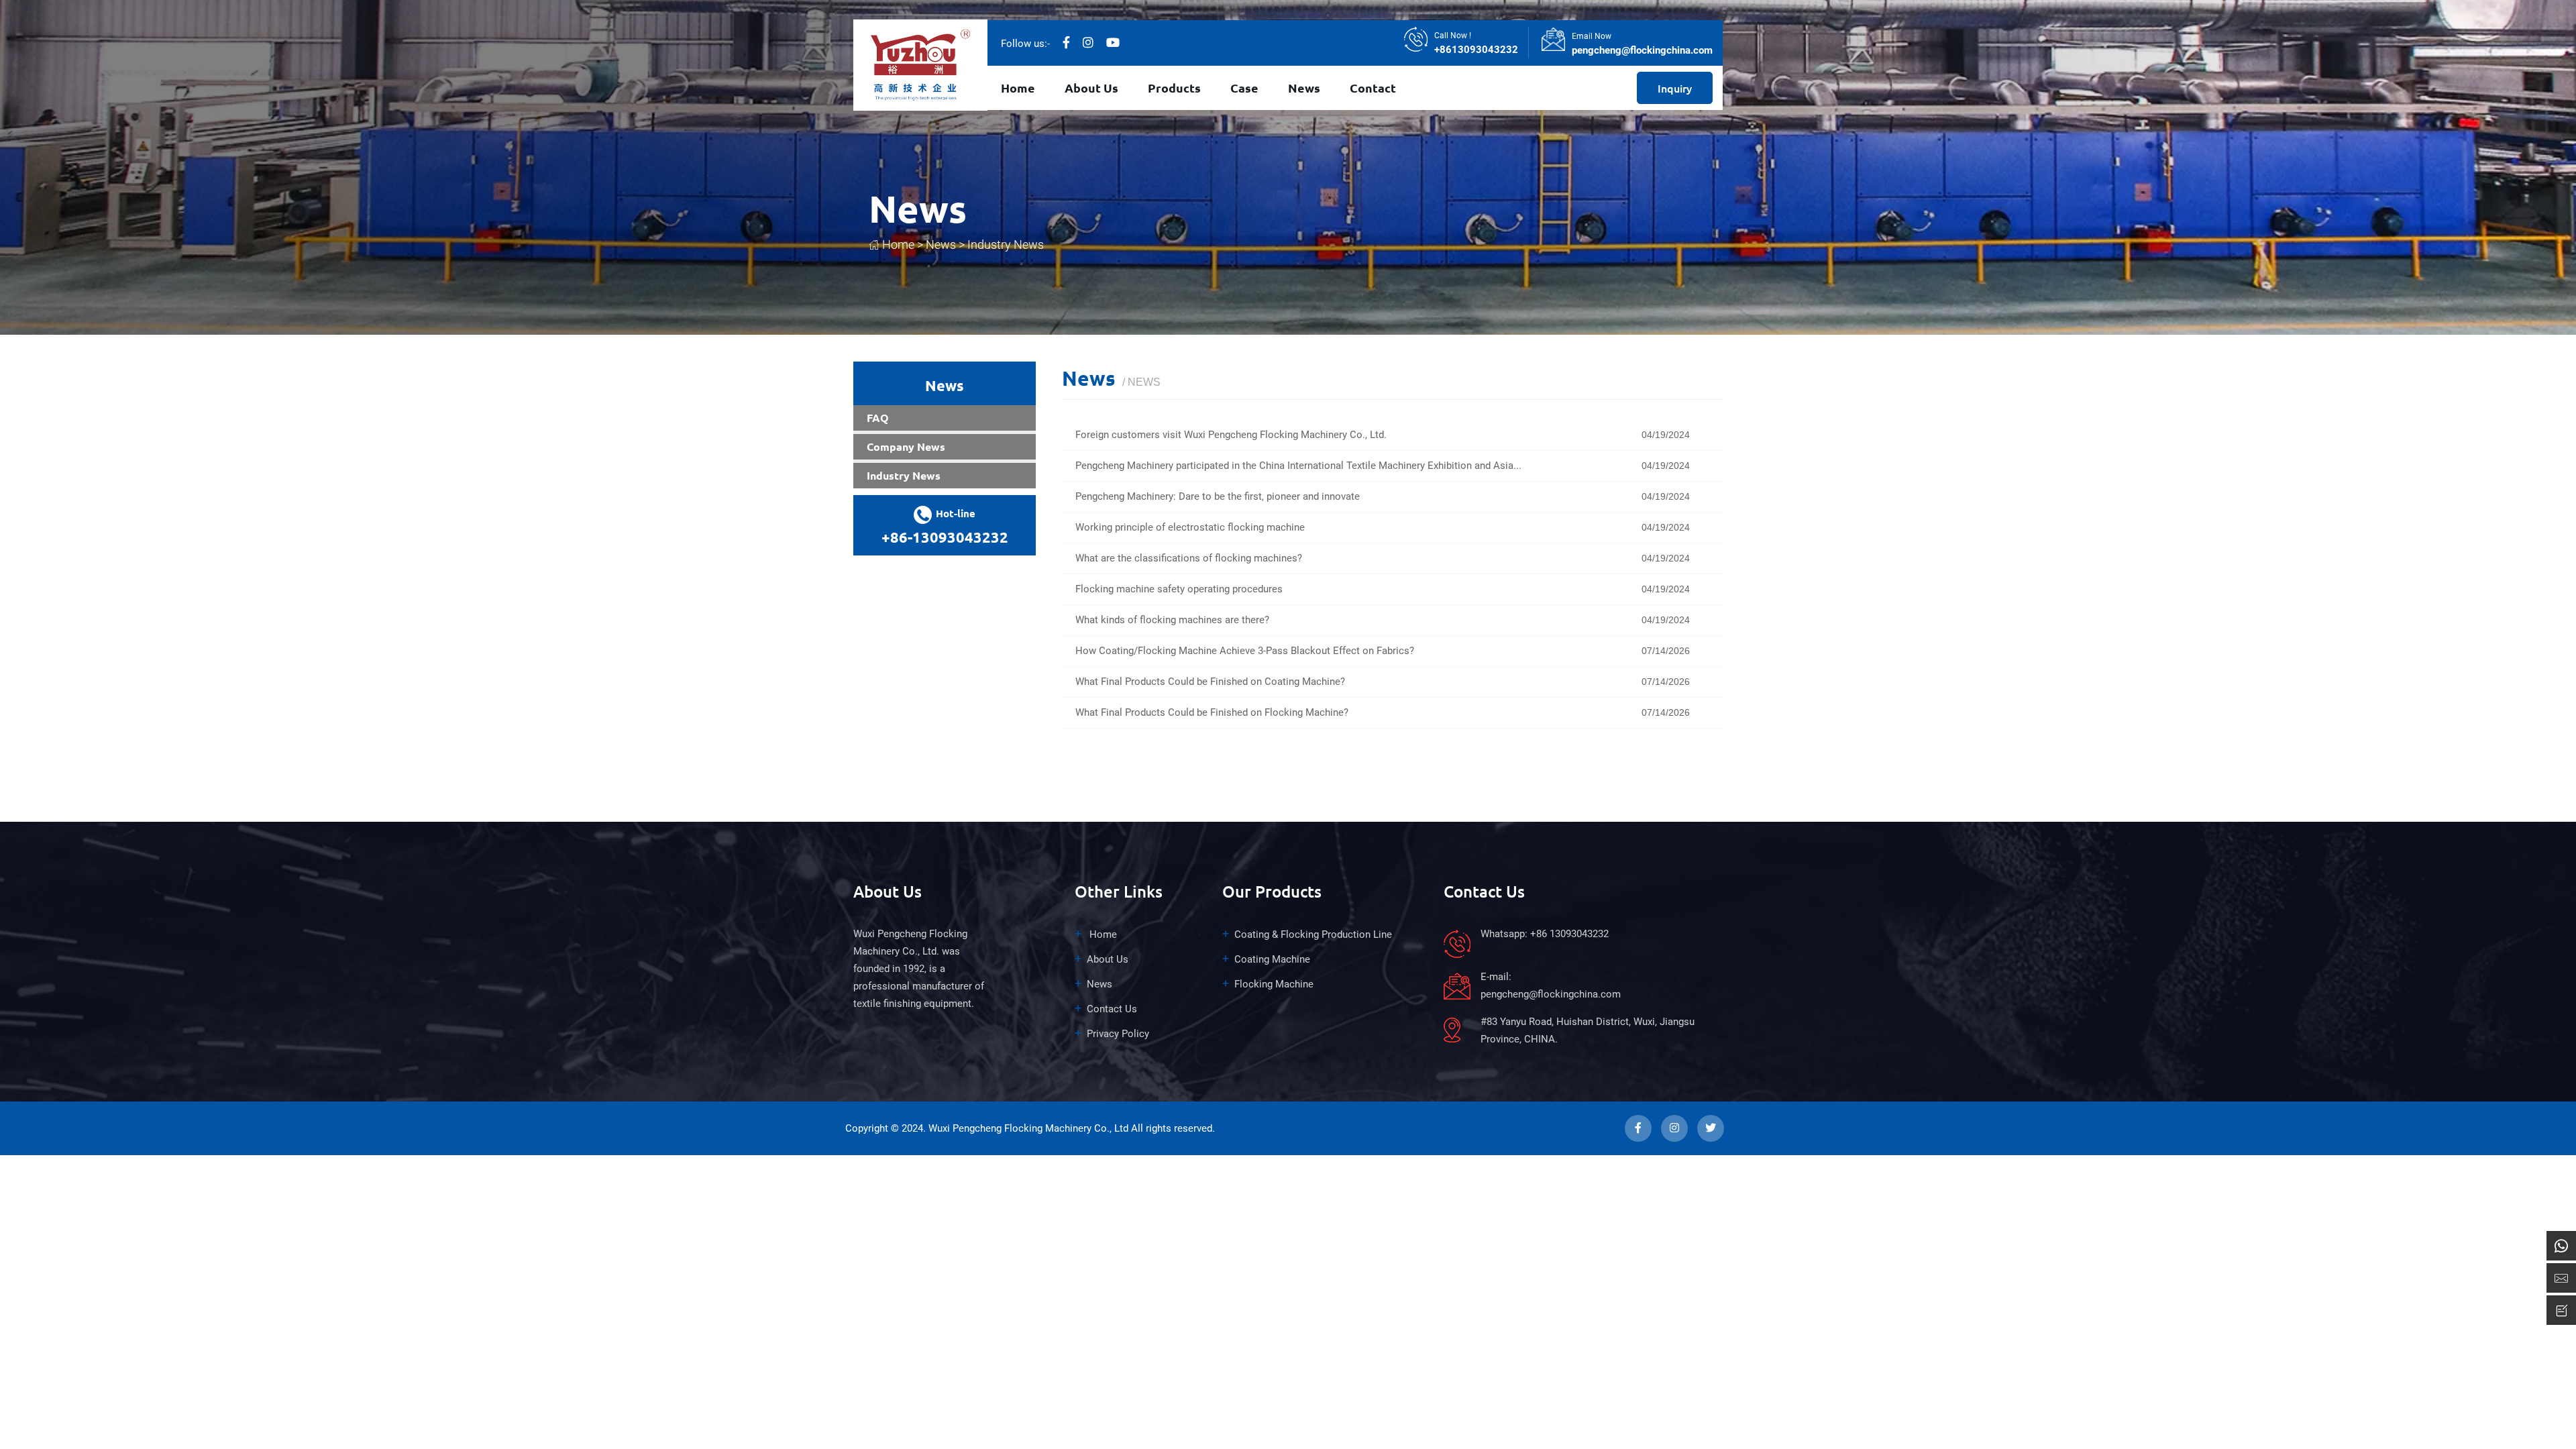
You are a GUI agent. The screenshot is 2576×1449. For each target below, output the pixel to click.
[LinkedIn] (1088, 43)
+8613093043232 (1476, 50)
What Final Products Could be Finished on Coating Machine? (1210, 682)
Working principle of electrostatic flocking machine (1190, 527)
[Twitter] (1113, 43)
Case (1244, 88)
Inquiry (1675, 88)
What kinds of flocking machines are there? (1172, 620)
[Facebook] (1066, 43)
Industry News (1006, 245)
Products (1174, 88)
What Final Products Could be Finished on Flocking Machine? (1212, 712)
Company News (906, 446)
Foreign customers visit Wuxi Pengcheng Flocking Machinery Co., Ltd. (1231, 435)
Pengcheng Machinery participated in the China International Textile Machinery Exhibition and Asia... (1298, 466)
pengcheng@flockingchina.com (1642, 50)
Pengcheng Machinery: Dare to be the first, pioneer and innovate (1218, 496)
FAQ (878, 418)
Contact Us (1112, 1009)
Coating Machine (1272, 959)
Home (1018, 88)
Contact (1373, 88)
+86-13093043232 (945, 537)
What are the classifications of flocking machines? (1189, 558)
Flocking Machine (1274, 984)
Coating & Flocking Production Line (1313, 934)
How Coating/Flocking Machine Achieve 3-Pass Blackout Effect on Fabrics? (1245, 651)
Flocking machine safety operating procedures (1179, 589)
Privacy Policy (1118, 1034)
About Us (1091, 88)
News (1304, 88)
